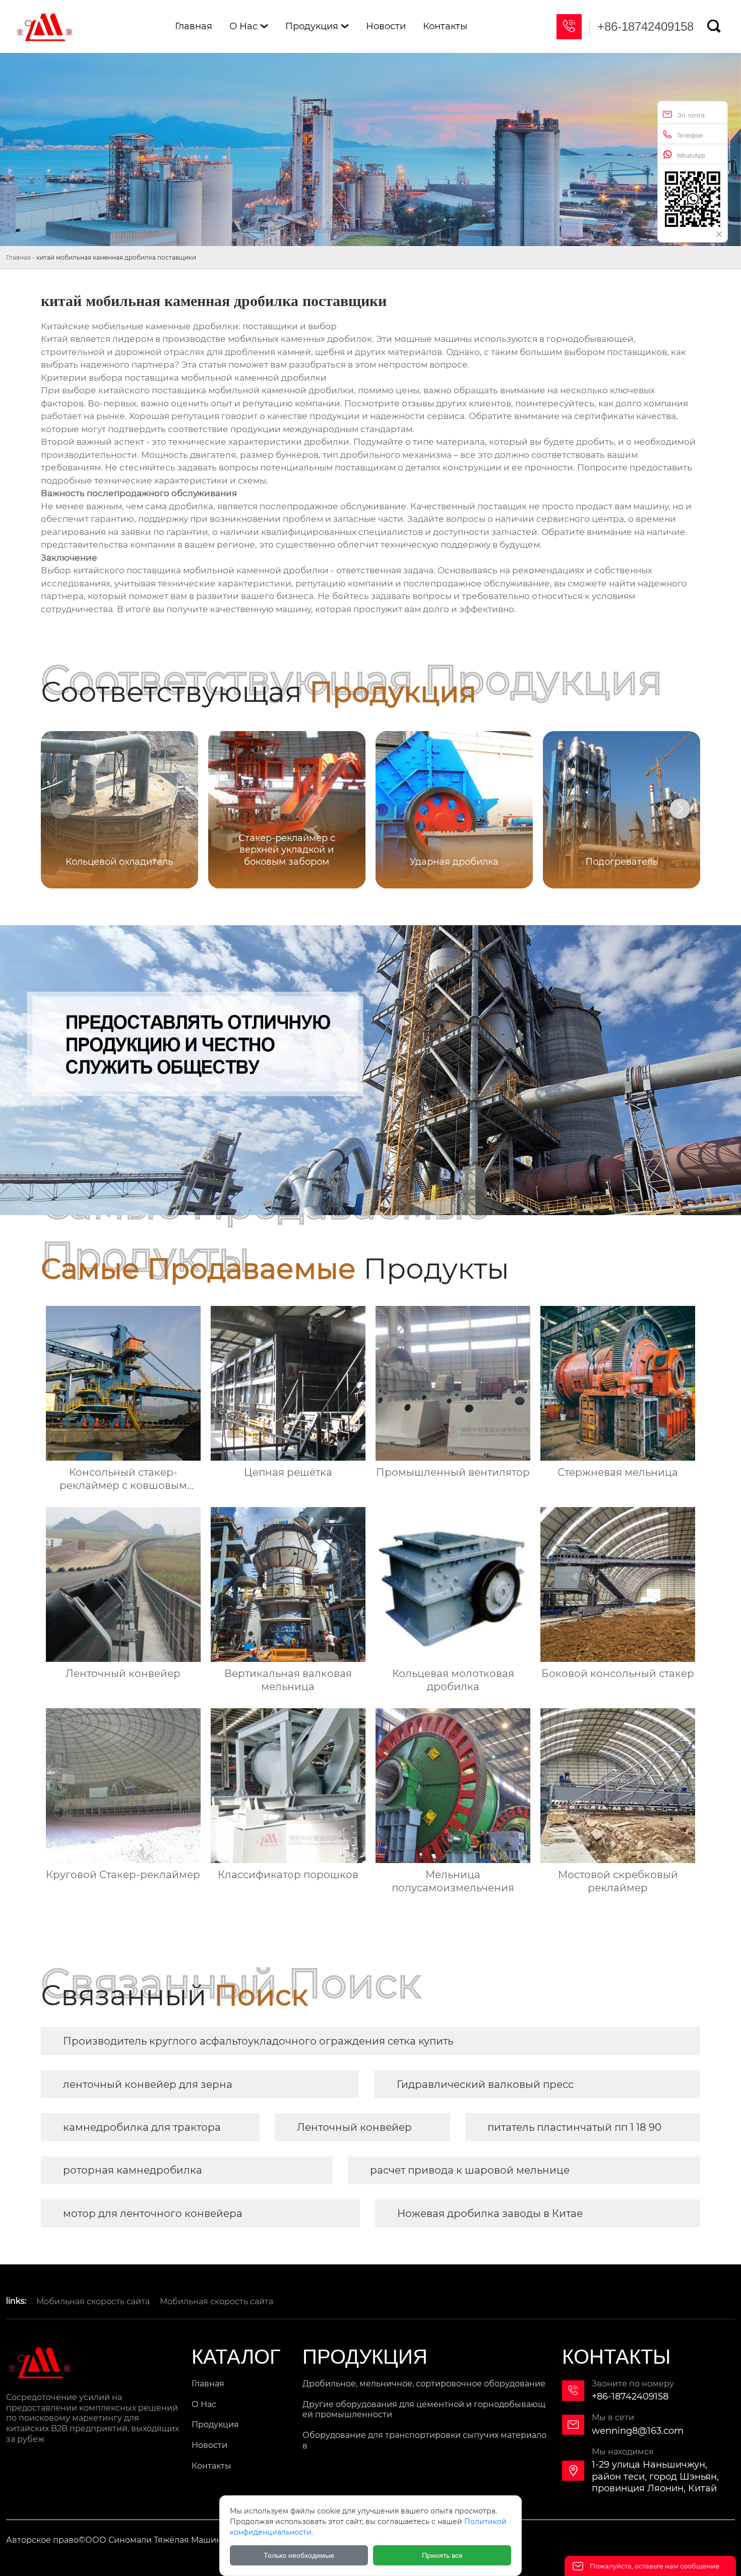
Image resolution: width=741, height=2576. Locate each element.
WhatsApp (691, 156)
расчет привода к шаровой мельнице (470, 2170)
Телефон (690, 136)
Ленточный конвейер (354, 2127)
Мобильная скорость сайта (93, 2301)
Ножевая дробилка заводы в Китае (490, 2213)
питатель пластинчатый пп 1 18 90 (574, 2127)
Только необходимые (299, 2555)
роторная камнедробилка (133, 2170)
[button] (680, 809)
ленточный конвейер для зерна (148, 2084)
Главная (18, 257)
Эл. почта (691, 115)
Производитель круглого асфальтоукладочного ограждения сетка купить (258, 2041)
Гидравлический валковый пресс (485, 2084)
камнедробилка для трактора (142, 2127)
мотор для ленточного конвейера (153, 2213)
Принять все (442, 2555)
